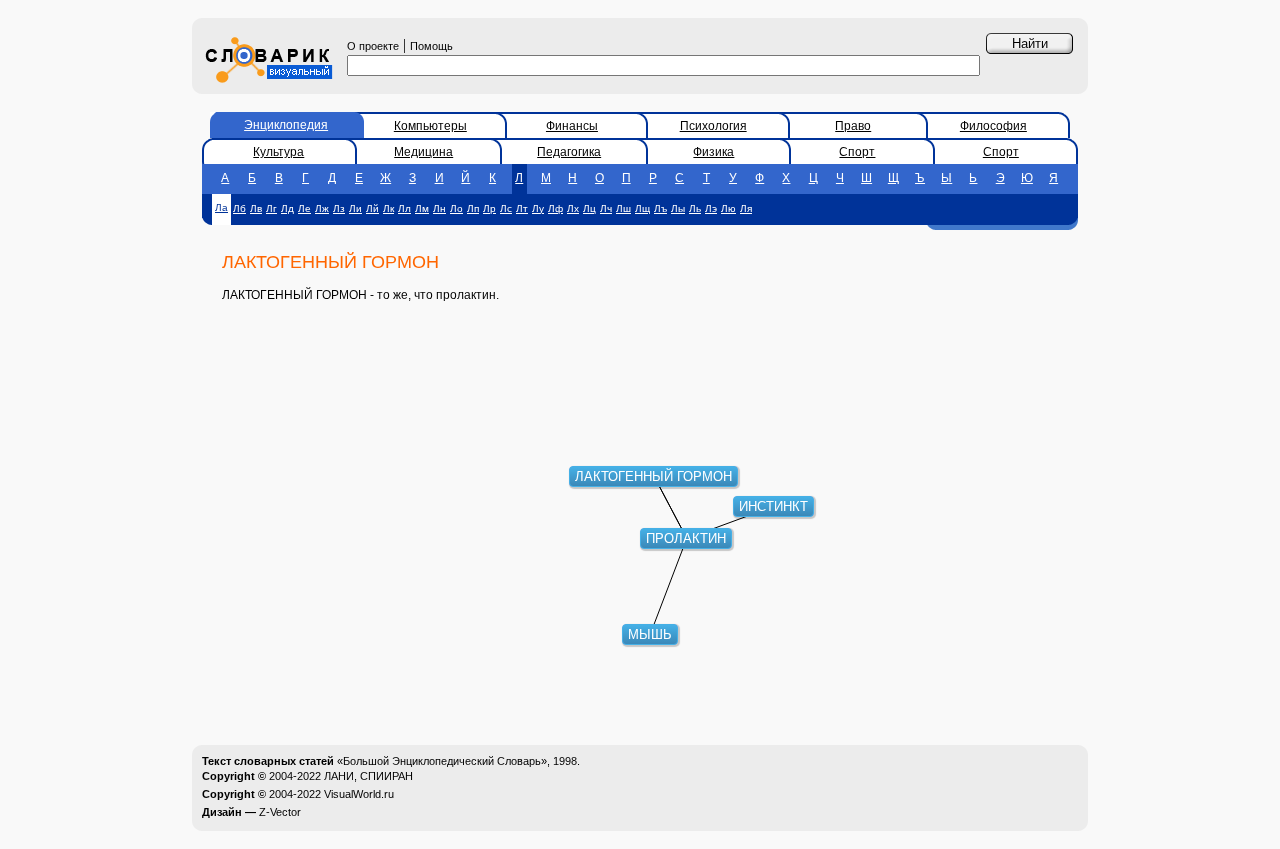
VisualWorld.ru (359, 794)
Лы (678, 208)
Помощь (431, 46)
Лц (589, 208)
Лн (439, 208)
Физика (713, 152)
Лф (555, 208)
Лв (256, 208)
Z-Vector (280, 812)
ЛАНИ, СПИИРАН (368, 776)
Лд (287, 208)
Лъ (660, 208)
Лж (322, 208)
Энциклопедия (286, 125)
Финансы (572, 126)
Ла (221, 207)
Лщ (642, 208)
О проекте (373, 46)
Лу (538, 208)
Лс (506, 208)
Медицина (423, 152)
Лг (271, 208)
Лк (388, 208)
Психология (713, 126)
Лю (728, 208)
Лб (239, 208)
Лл (404, 208)
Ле (304, 208)
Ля (746, 208)
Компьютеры (430, 126)
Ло (456, 208)
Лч (606, 208)
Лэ (711, 208)
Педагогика (569, 152)
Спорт (857, 152)
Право (853, 126)
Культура (278, 152)
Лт (522, 208)
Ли (355, 208)
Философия (993, 126)
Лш (623, 208)
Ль (695, 208)
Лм (422, 208)
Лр (489, 208)
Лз (339, 208)
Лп (473, 208)
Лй (372, 208)
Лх (573, 208)
